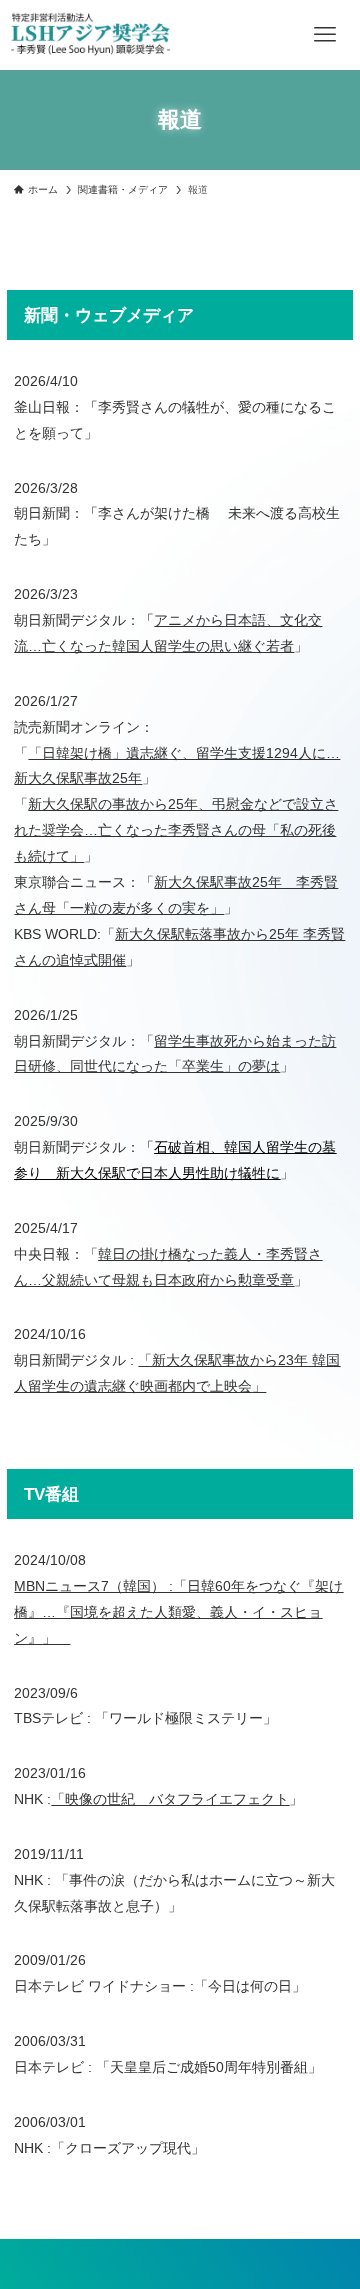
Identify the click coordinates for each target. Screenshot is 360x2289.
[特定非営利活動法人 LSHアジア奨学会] (91, 35)
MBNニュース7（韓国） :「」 (178, 1612)
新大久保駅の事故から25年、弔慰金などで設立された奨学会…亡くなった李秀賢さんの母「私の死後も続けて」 (176, 830)
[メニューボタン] (325, 35)
